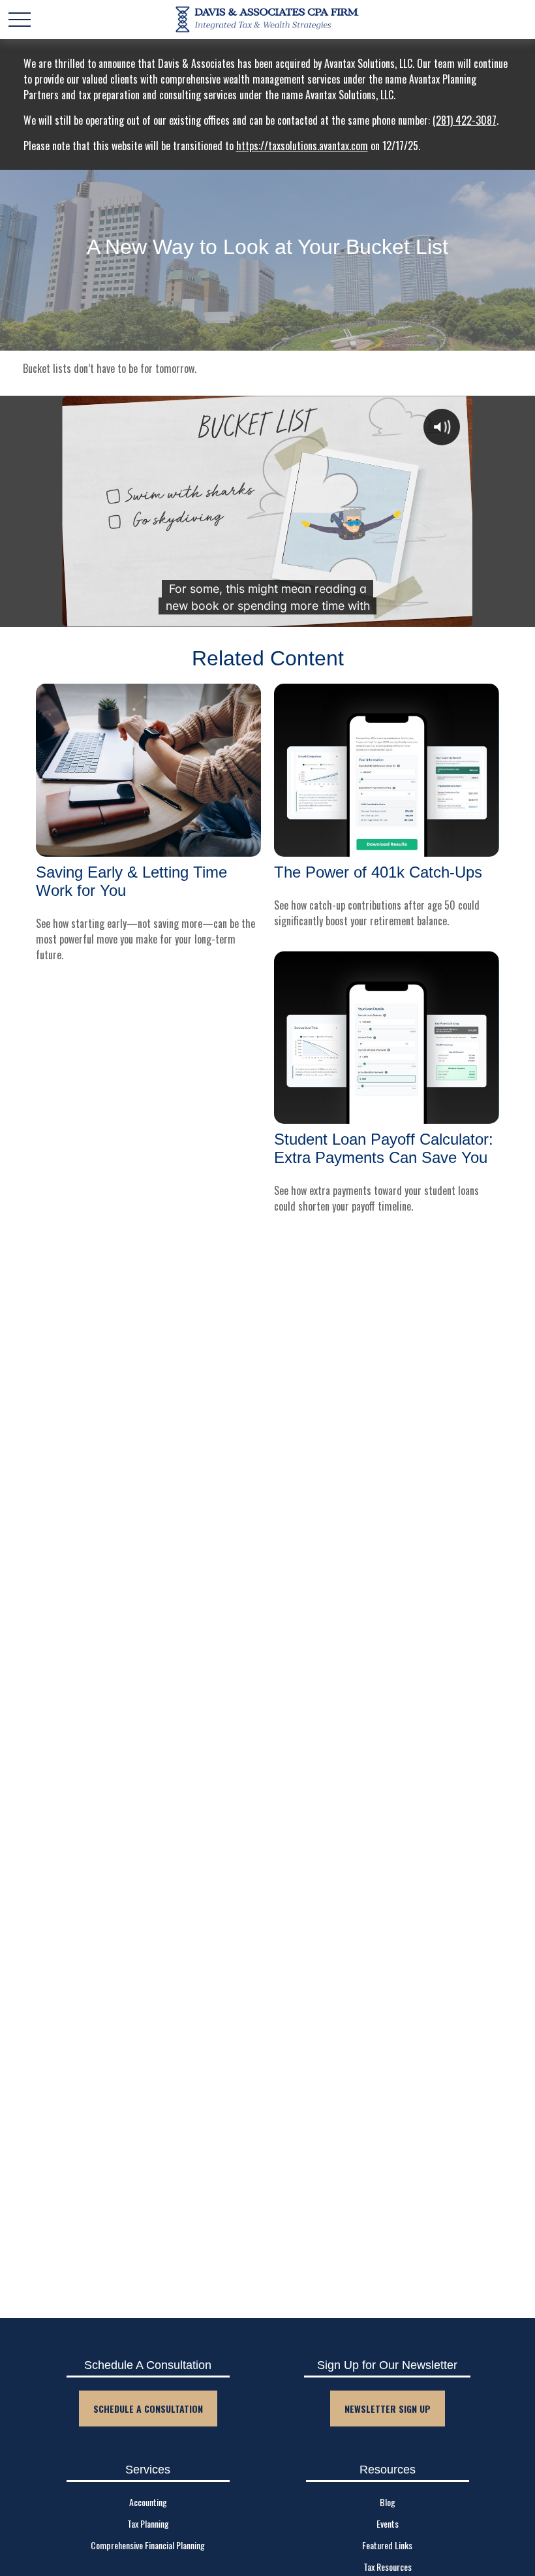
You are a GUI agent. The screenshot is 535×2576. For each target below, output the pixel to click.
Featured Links (387, 2545)
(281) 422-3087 (465, 120)
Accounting (148, 2502)
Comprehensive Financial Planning (148, 2545)
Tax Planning (148, 2523)
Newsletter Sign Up (388, 2409)
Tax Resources (388, 2567)
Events (388, 2523)
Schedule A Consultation (148, 2409)
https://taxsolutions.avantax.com (302, 146)
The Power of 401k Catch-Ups (378, 872)
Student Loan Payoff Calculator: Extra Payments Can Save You (384, 1148)
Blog (388, 2502)
